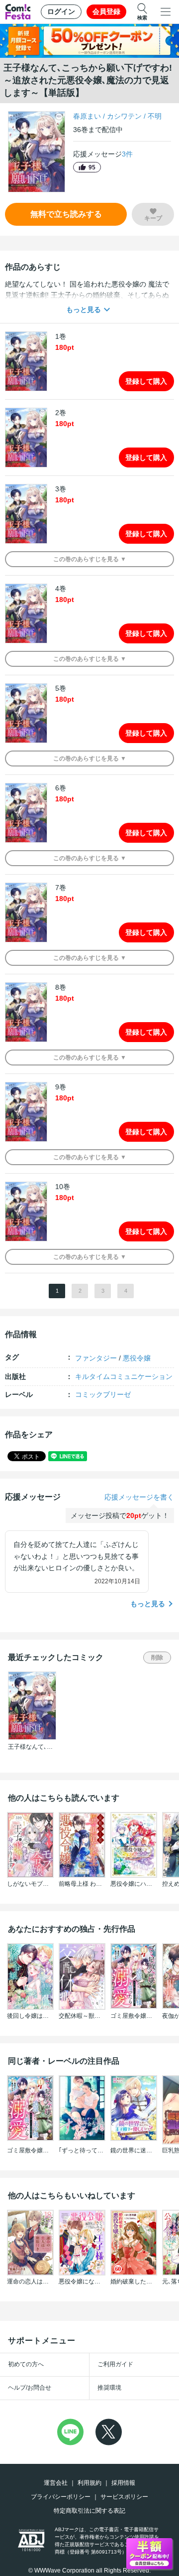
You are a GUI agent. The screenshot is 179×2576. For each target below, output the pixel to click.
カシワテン (124, 116)
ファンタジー (96, 1358)
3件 (127, 154)
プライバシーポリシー (61, 2497)
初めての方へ (26, 2364)
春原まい (87, 116)
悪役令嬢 (137, 1358)
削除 (157, 1658)
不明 (155, 116)
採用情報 (123, 2483)
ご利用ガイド (115, 2364)
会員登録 (106, 11)
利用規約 (89, 2483)
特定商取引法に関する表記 (89, 2511)
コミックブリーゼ (103, 1394)
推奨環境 (109, 2388)
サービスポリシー (124, 2497)
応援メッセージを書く (139, 1497)
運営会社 (56, 2483)
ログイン (61, 11)
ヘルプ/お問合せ (30, 2388)
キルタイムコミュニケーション (124, 1376)
